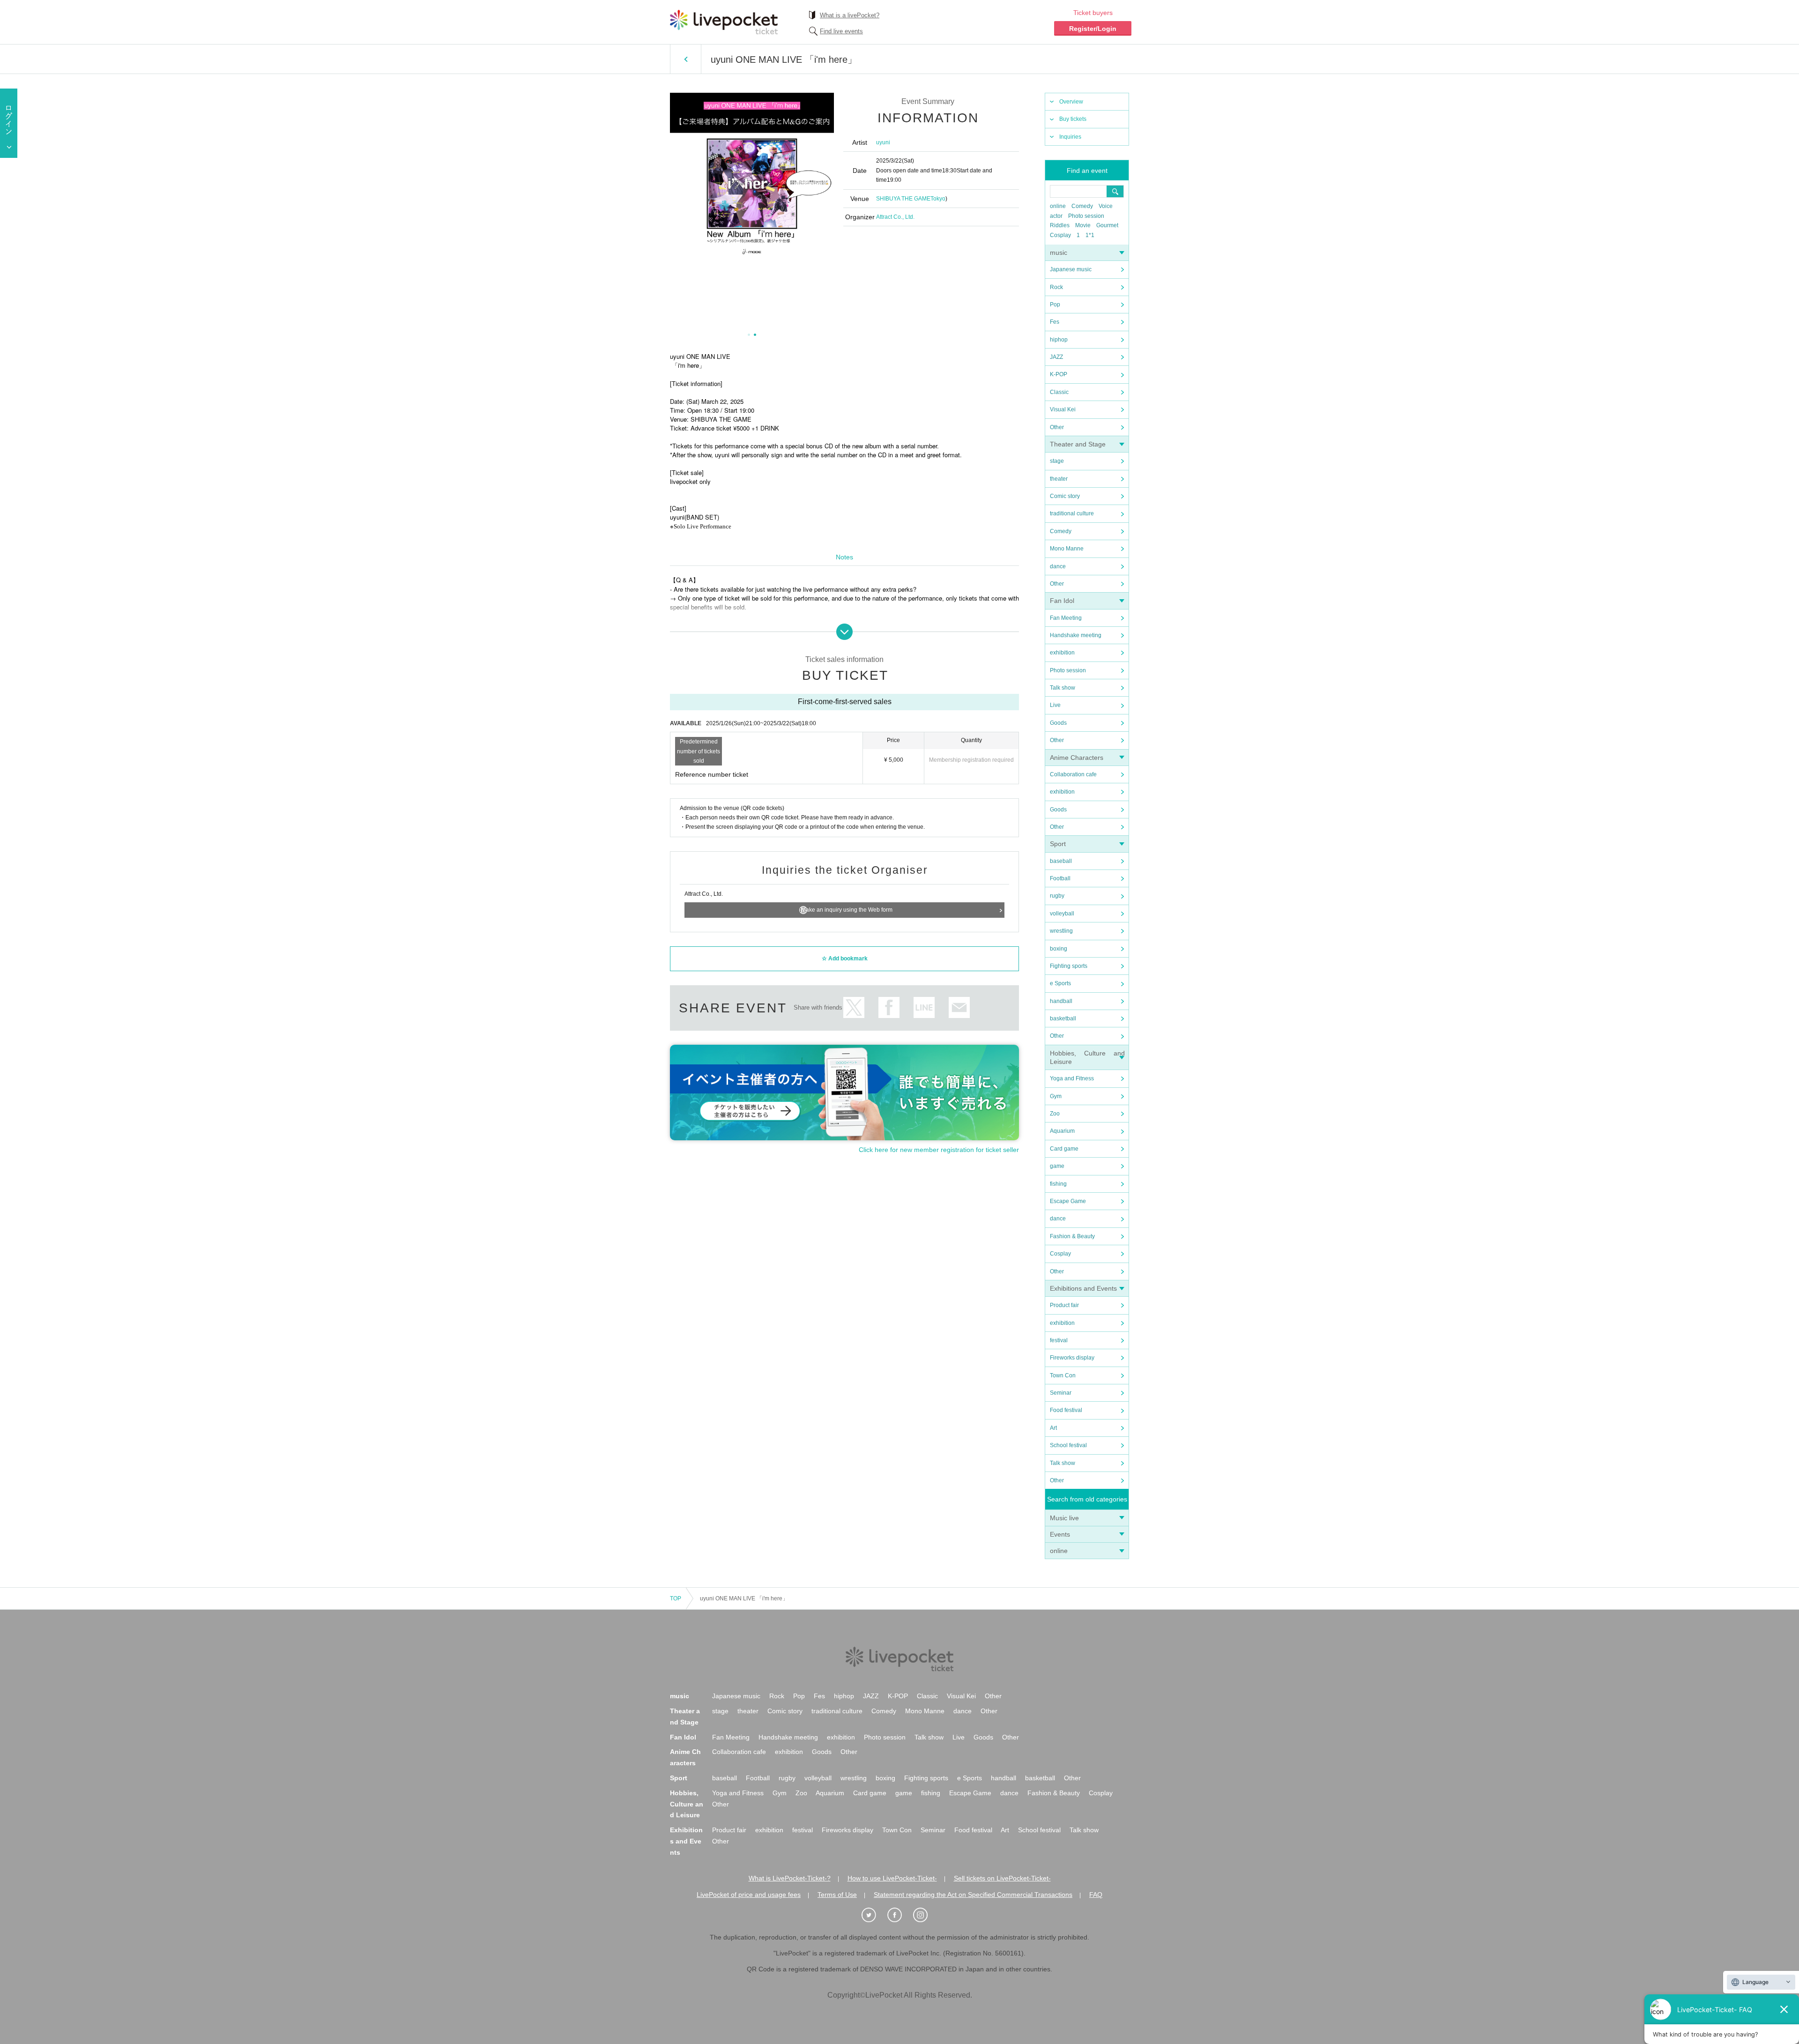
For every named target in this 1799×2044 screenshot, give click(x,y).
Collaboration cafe (1073, 774)
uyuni (883, 142)
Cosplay (1060, 235)
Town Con (1063, 1375)
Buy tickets (1073, 119)
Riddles (1060, 225)
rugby (1057, 896)
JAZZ (1056, 357)
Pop (1055, 305)
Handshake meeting (1076, 635)
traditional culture (1072, 513)
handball (1061, 1001)
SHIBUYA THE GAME (903, 199)
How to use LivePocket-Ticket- (892, 1878)
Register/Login (1093, 29)
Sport (1058, 844)
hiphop (1059, 340)
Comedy (1082, 206)
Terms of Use (837, 1895)
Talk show (1063, 688)
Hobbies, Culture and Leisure (687, 1804)
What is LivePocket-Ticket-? (790, 1878)
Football (1060, 878)
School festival (1068, 1445)
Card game (1064, 1149)
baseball (1061, 861)
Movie (1083, 225)
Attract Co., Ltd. (895, 217)
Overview (1071, 102)
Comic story (1065, 496)
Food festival (1066, 1410)
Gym (1056, 1096)
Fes (1055, 322)
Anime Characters (1077, 758)
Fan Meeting (1066, 618)
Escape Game (1068, 1201)
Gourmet (1107, 225)
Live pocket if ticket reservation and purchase (724, 22)
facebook (889, 1007)
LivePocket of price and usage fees (749, 1895)
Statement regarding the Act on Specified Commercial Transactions (973, 1895)
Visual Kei (1063, 409)
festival (1059, 1340)
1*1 (1090, 235)
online (1058, 206)
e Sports (1060, 983)
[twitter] (874, 1915)
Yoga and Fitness (1072, 1078)
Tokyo (938, 199)
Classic (1059, 392)
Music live (1064, 1518)
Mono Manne (1067, 549)
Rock (1056, 287)
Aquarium (1062, 1131)
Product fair (1064, 1305)
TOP (676, 1598)
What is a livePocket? (850, 15)
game (1057, 1166)
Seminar (1061, 1393)
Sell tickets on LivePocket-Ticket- (1002, 1878)
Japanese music (1071, 269)
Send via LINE (924, 1007)
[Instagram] (925, 1915)
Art (1053, 1428)
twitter (854, 1007)
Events (1060, 1534)
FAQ (1096, 1895)
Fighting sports (1069, 966)
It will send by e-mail (959, 1007)
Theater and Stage (1078, 444)
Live (1055, 705)
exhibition (1062, 653)
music (1059, 253)
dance (1058, 566)
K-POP (1059, 374)
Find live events (841, 31)
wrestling (1061, 931)
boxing (1059, 949)
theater (1059, 479)
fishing (1058, 1184)
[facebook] (899, 1915)
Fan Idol (1062, 601)
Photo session (1086, 216)
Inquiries (1070, 137)
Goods (1058, 723)
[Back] (686, 59)
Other (1057, 427)
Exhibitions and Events (1083, 1288)
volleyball (1062, 914)
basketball (1063, 1018)
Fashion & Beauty (1072, 1236)
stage (1057, 461)
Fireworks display (1072, 1358)
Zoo (1055, 1114)
